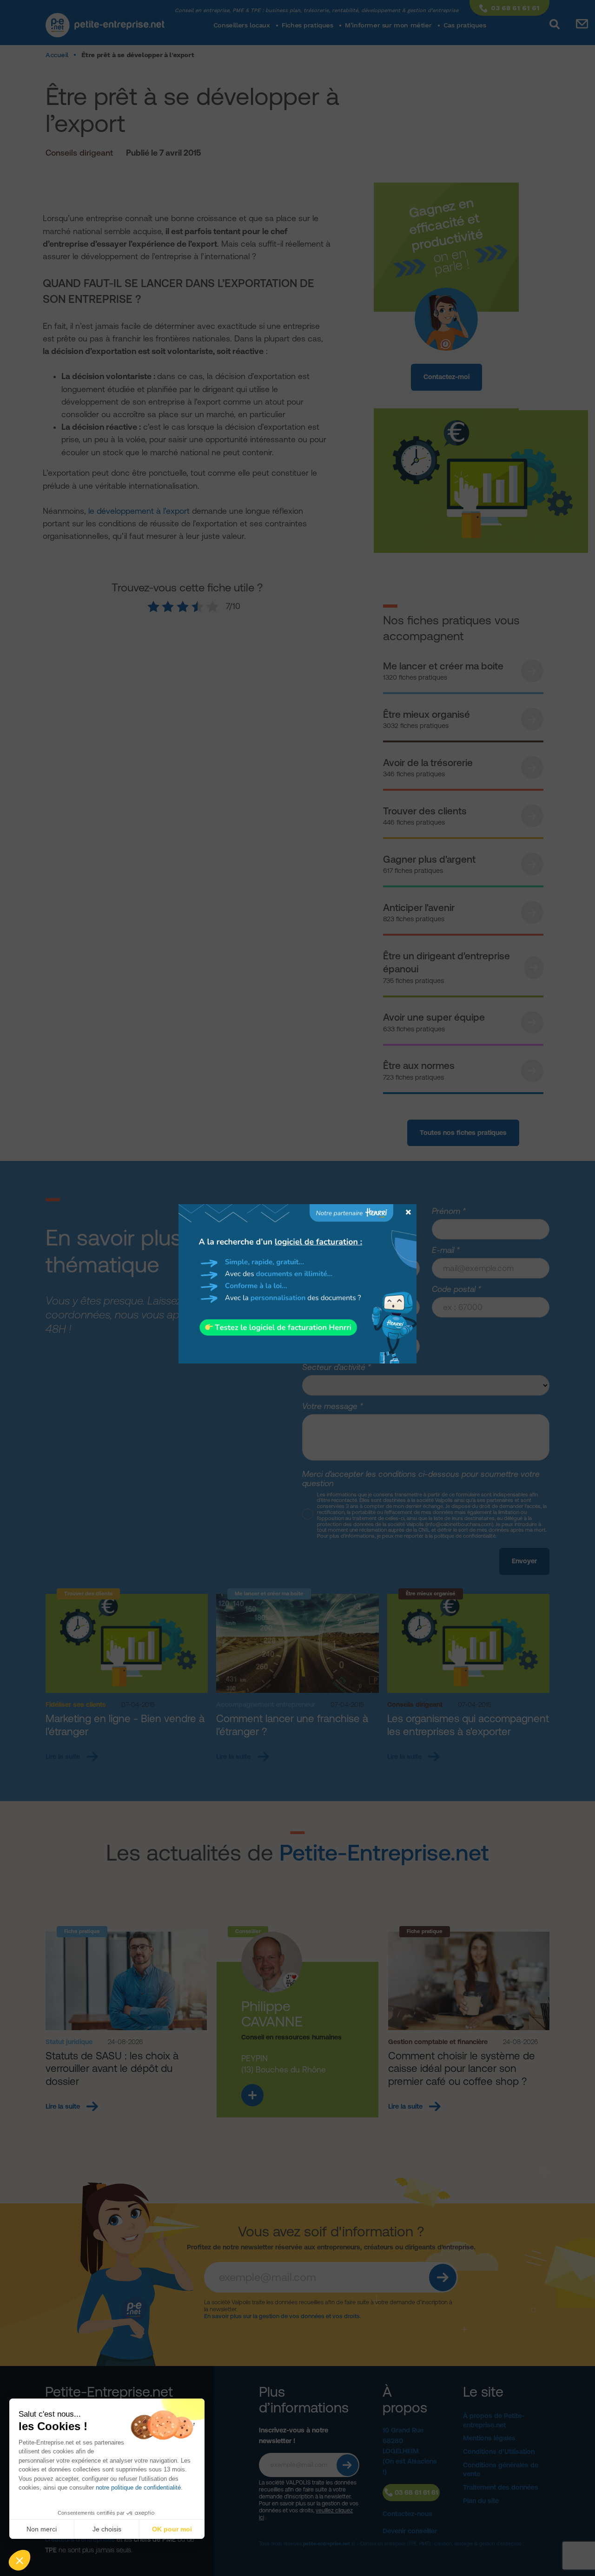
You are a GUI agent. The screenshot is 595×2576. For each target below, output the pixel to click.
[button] (20, 2560)
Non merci (42, 2529)
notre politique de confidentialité (138, 2488)
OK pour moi (172, 2529)
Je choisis (107, 2529)
